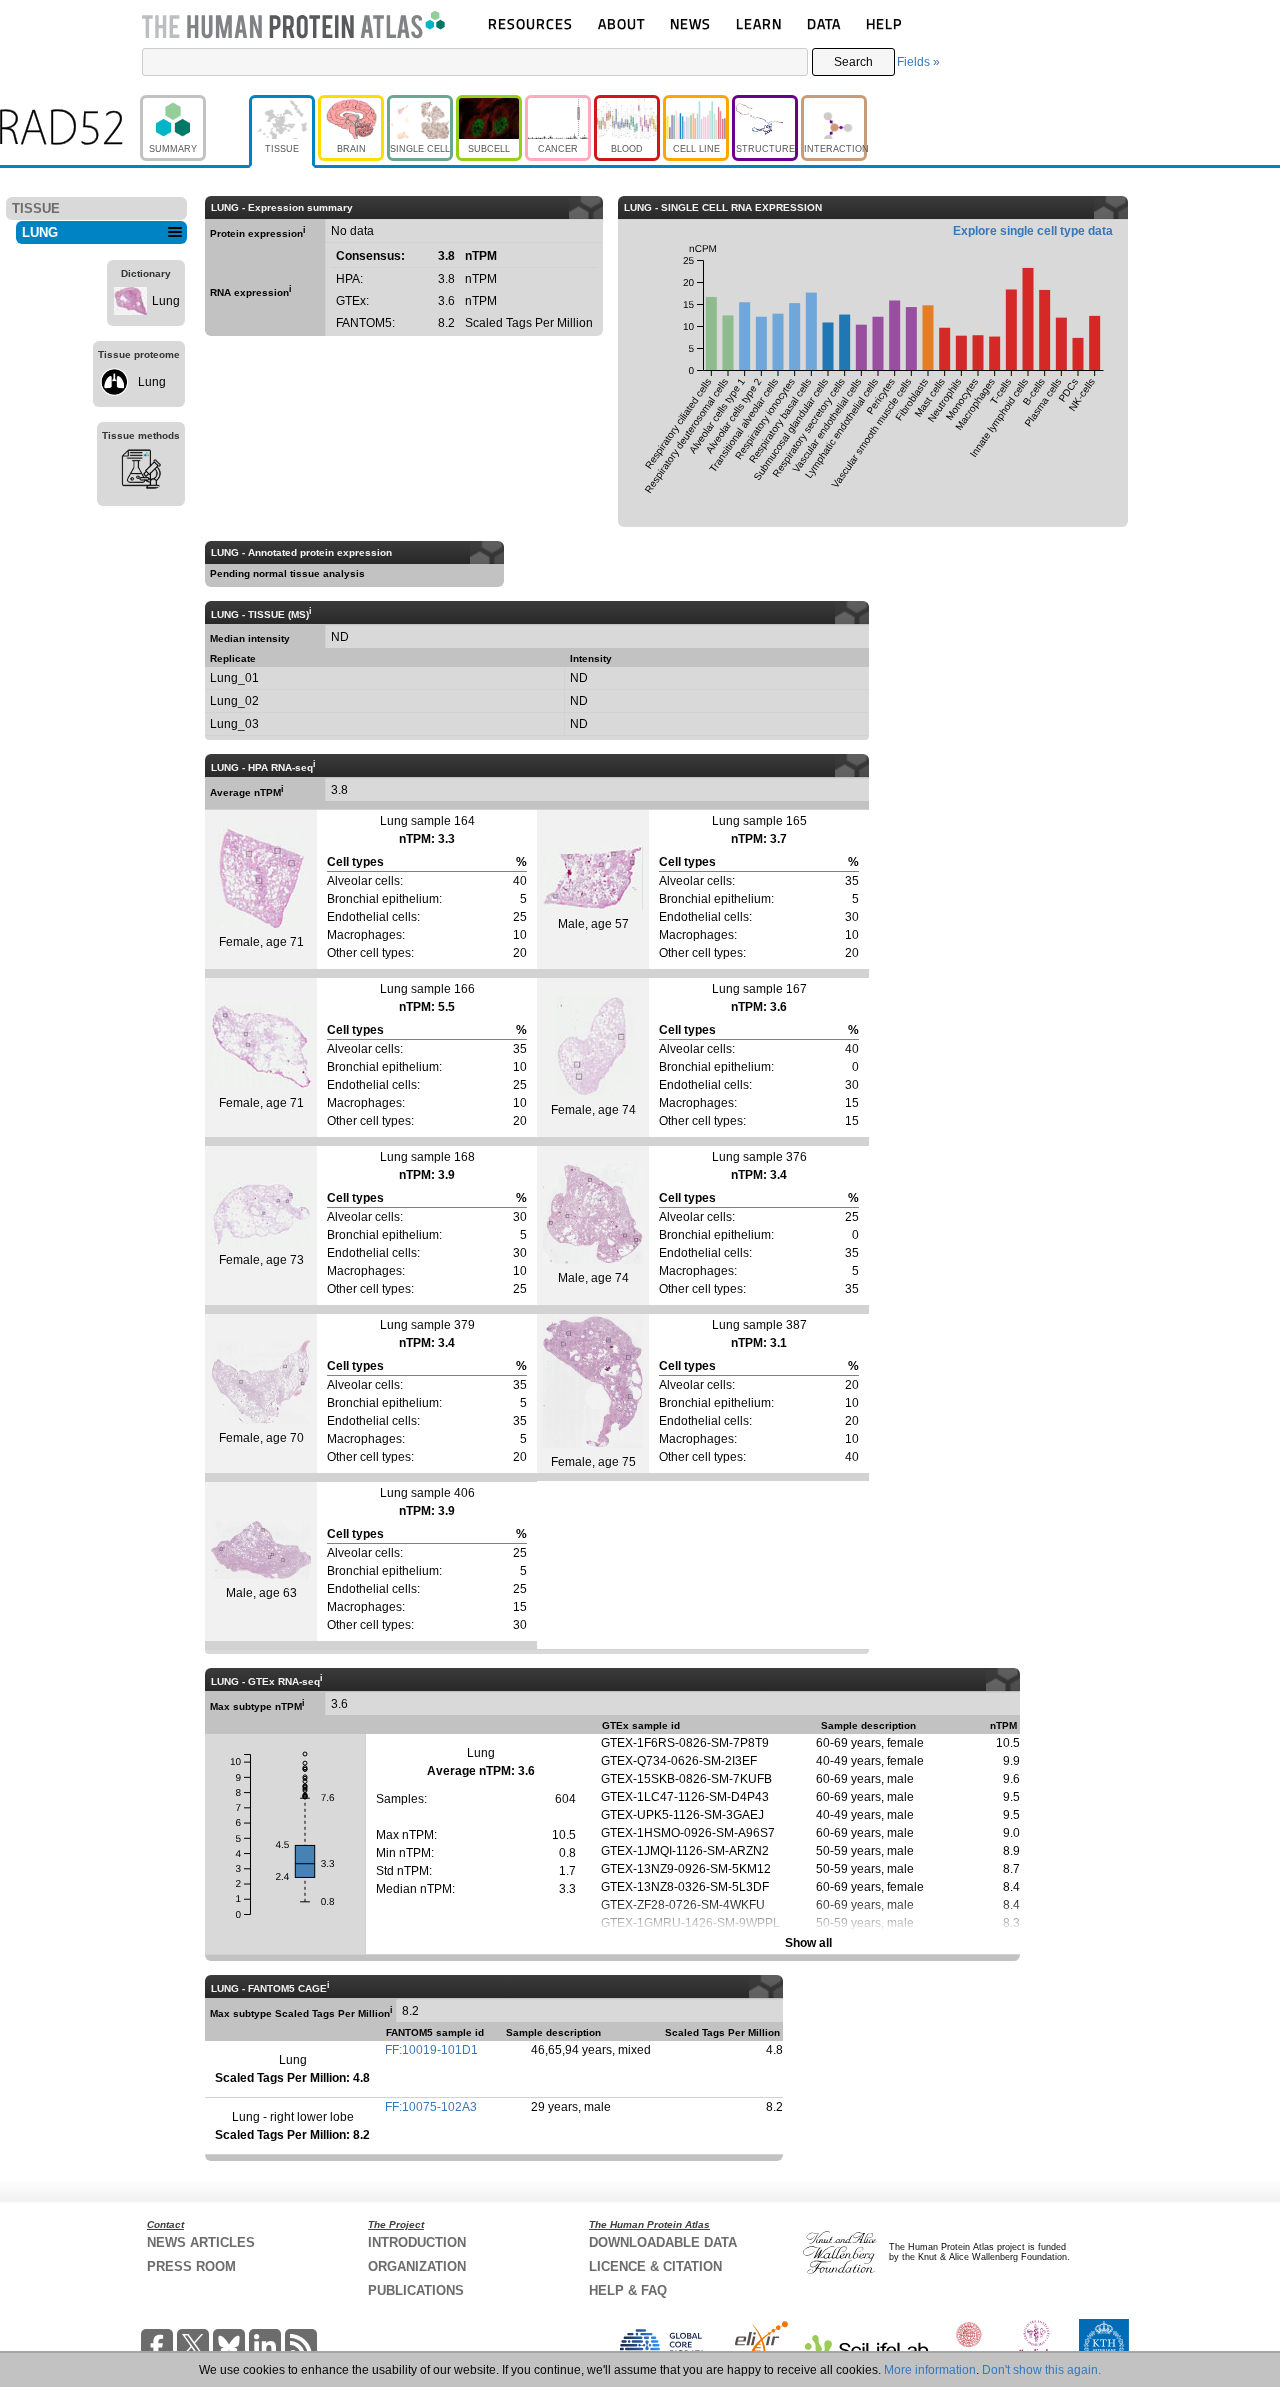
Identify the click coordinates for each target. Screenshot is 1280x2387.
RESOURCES (530, 23)
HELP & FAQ (628, 2290)
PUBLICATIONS (416, 2290)
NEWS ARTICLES (201, 2242)
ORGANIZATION (417, 2266)
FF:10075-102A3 (431, 2107)
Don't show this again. (1041, 2370)
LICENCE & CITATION (655, 2266)
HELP (884, 23)
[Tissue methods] (141, 472)
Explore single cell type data (1033, 231)
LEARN (759, 23)
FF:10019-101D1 (431, 2050)
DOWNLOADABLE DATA (663, 2242)
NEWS (690, 23)
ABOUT (621, 23)
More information (930, 2370)
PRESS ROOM (191, 2266)
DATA (824, 23)
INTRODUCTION (417, 2242)
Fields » (918, 62)
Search (853, 62)
